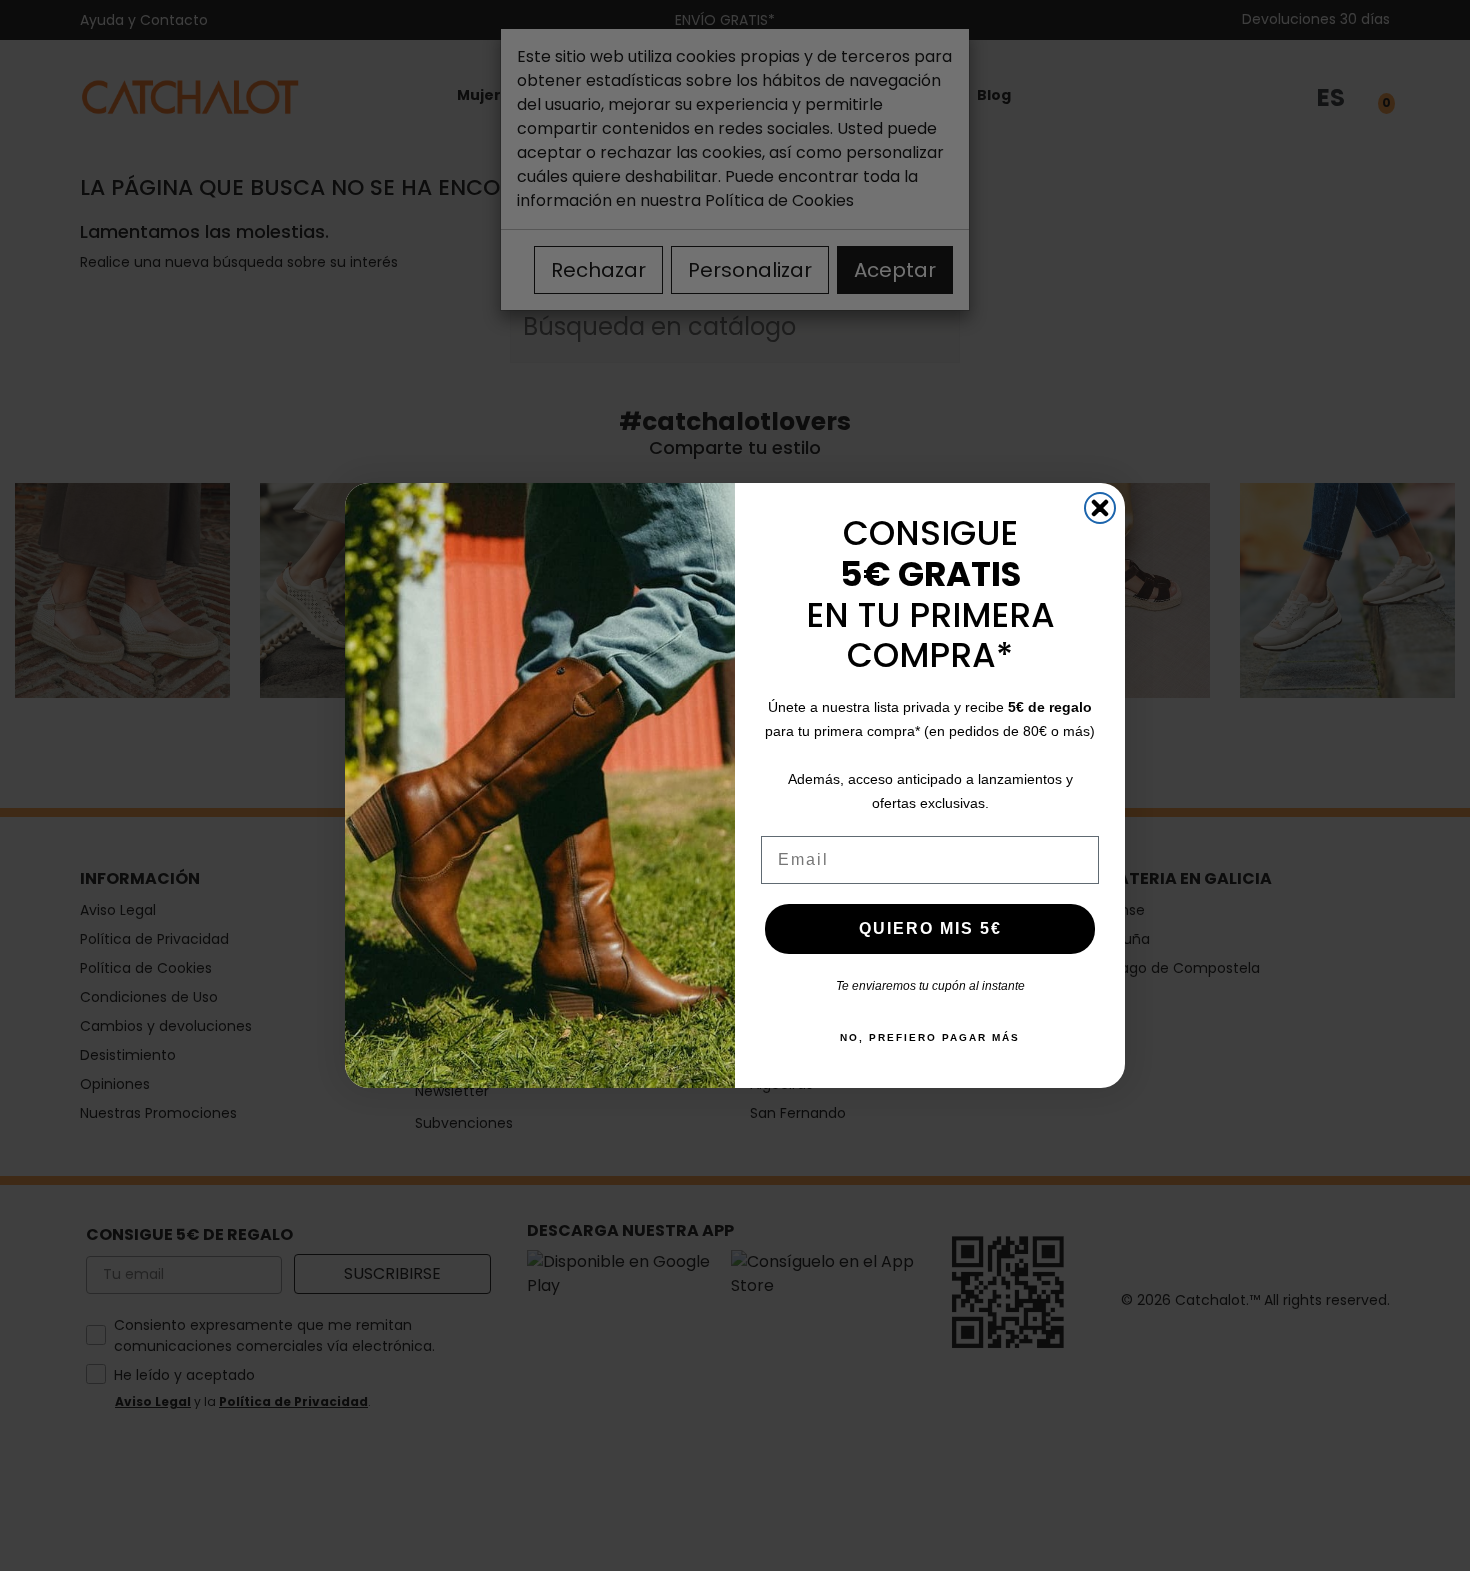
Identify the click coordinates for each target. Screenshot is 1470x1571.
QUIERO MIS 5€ (930, 928)
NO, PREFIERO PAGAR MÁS (930, 1037)
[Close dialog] (1100, 508)
